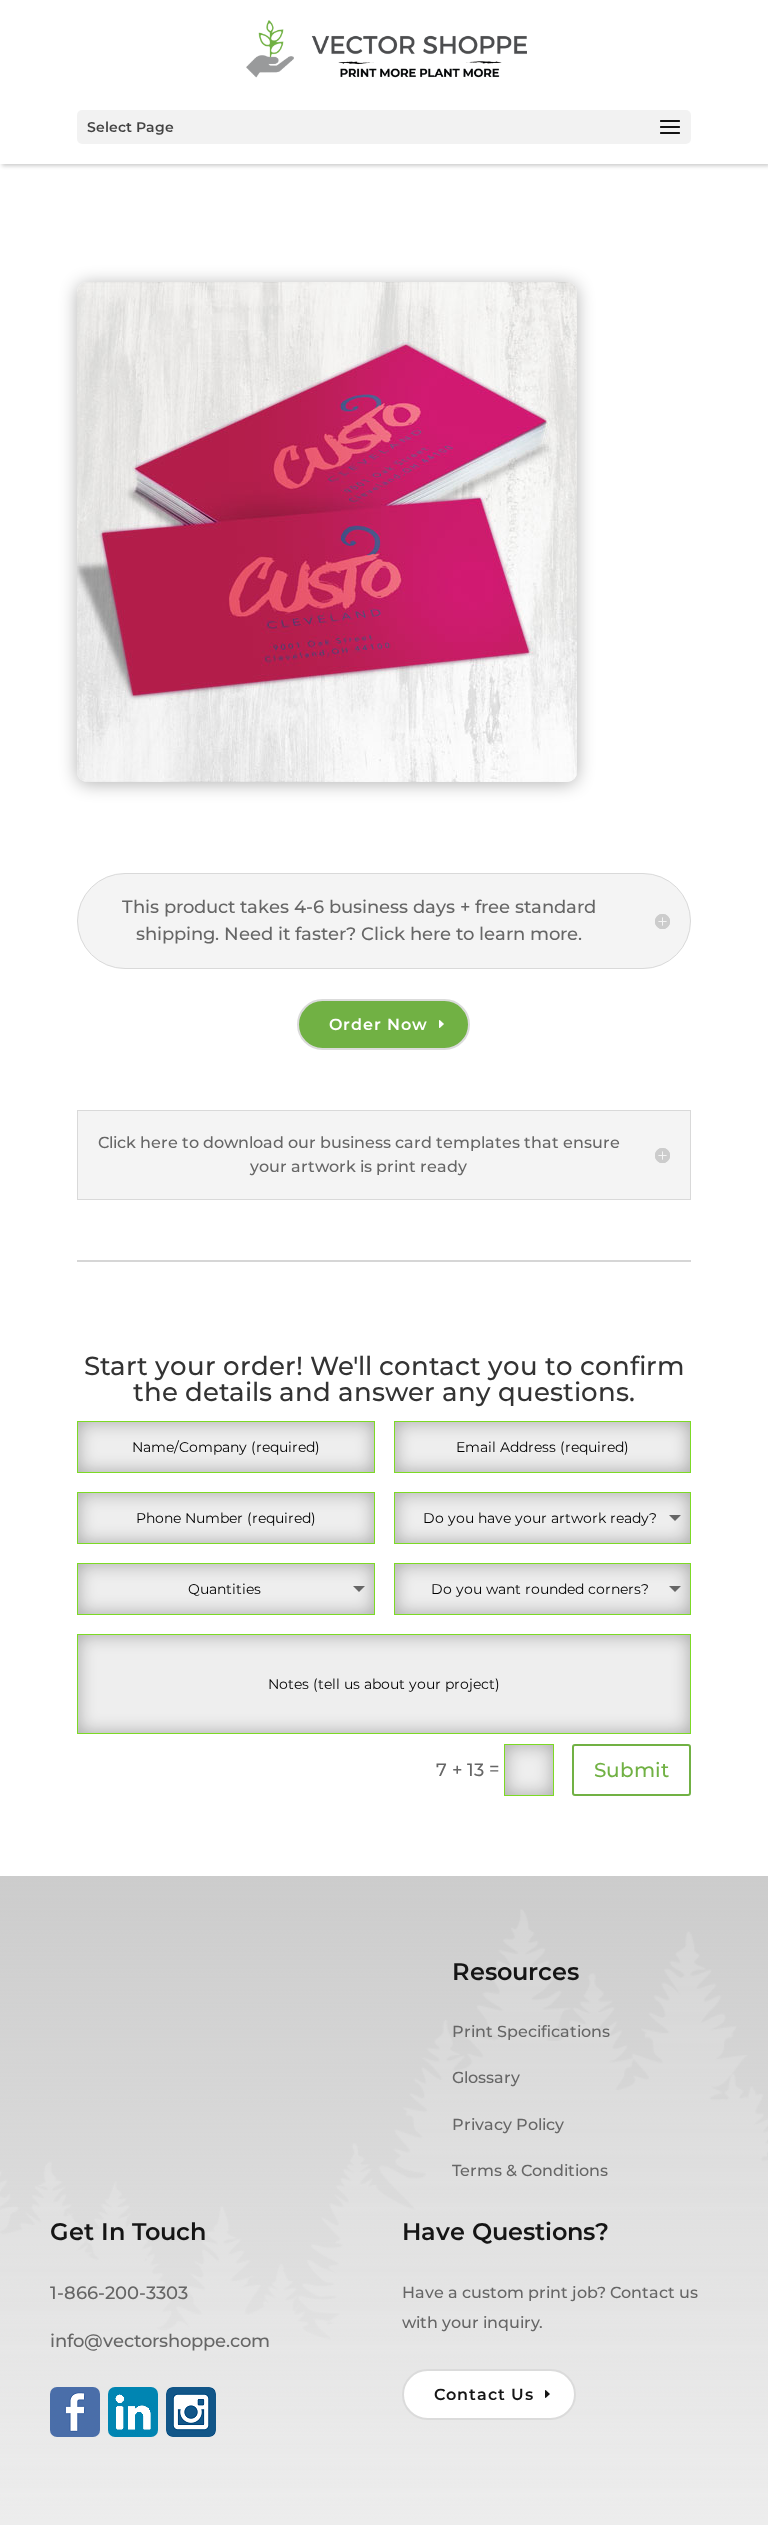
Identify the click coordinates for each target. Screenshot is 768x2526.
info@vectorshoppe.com (160, 2341)
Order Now (378, 1024)
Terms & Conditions (530, 2170)
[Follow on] (75, 2412)
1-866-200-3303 (119, 2293)
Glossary (486, 2077)
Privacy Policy (508, 2124)
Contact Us (484, 2394)
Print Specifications (531, 2031)
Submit (631, 1770)
